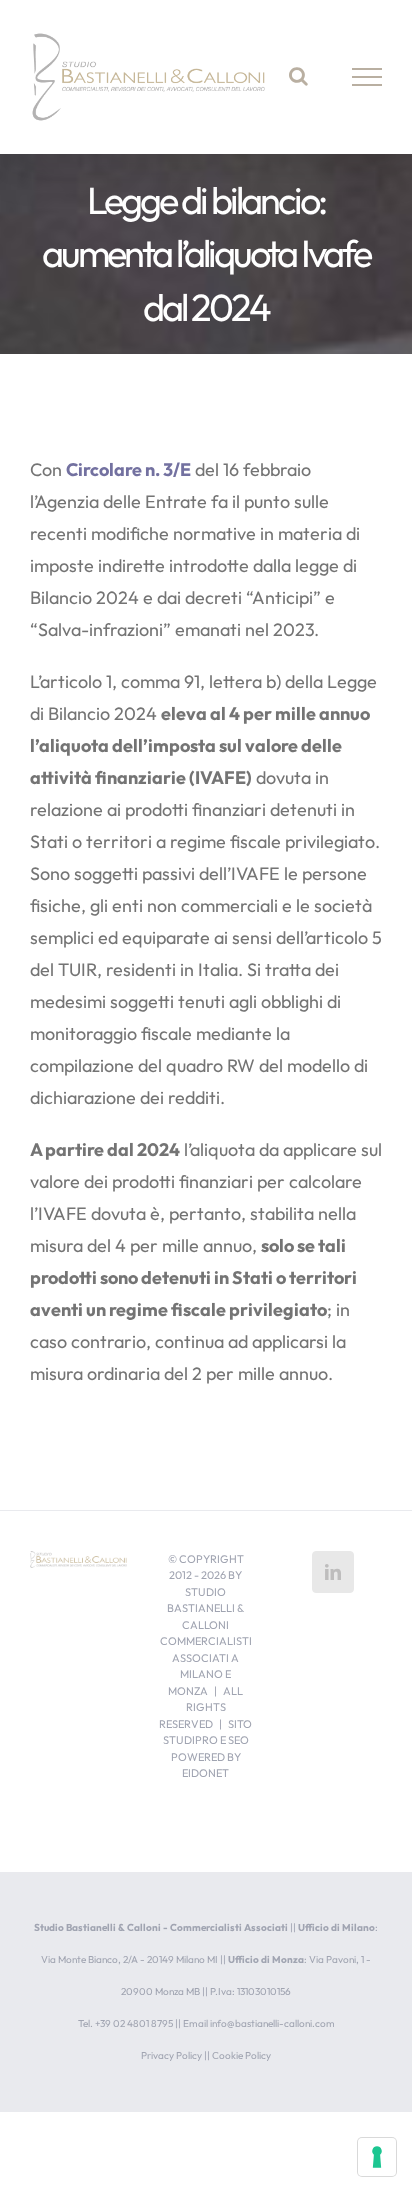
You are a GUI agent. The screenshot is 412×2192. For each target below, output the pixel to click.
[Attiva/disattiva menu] (367, 77)
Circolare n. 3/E (128, 469)
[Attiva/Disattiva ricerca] (298, 76)
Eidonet (205, 1773)
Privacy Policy (171, 2055)
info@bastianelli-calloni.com (272, 2023)
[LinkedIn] (333, 1572)
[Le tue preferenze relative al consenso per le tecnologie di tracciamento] (377, 2157)
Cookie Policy (241, 2055)
